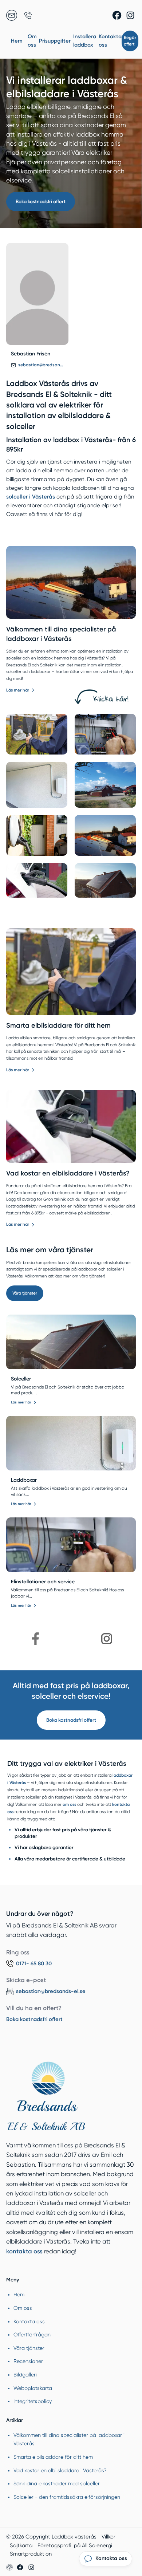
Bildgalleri (25, 2375)
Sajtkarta (21, 2545)
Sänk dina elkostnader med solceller (57, 2484)
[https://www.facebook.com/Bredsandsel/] (36, 1639)
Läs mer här (18, 690)
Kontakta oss (110, 41)
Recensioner (28, 2361)
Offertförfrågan (32, 2335)
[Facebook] (117, 15)
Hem (17, 41)
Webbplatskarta (33, 2388)
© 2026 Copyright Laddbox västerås (51, 2537)
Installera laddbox (85, 41)
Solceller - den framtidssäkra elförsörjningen (67, 2497)
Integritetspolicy (33, 2401)
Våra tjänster (25, 1293)
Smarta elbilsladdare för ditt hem (58, 1025)
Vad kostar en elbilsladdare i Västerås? (68, 1173)
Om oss (32, 41)
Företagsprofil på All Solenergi (75, 2545)
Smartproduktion (31, 2554)
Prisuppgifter (55, 41)
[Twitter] (130, 15)
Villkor (109, 2537)
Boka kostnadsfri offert (41, 201)
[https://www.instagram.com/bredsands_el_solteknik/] (107, 1639)
